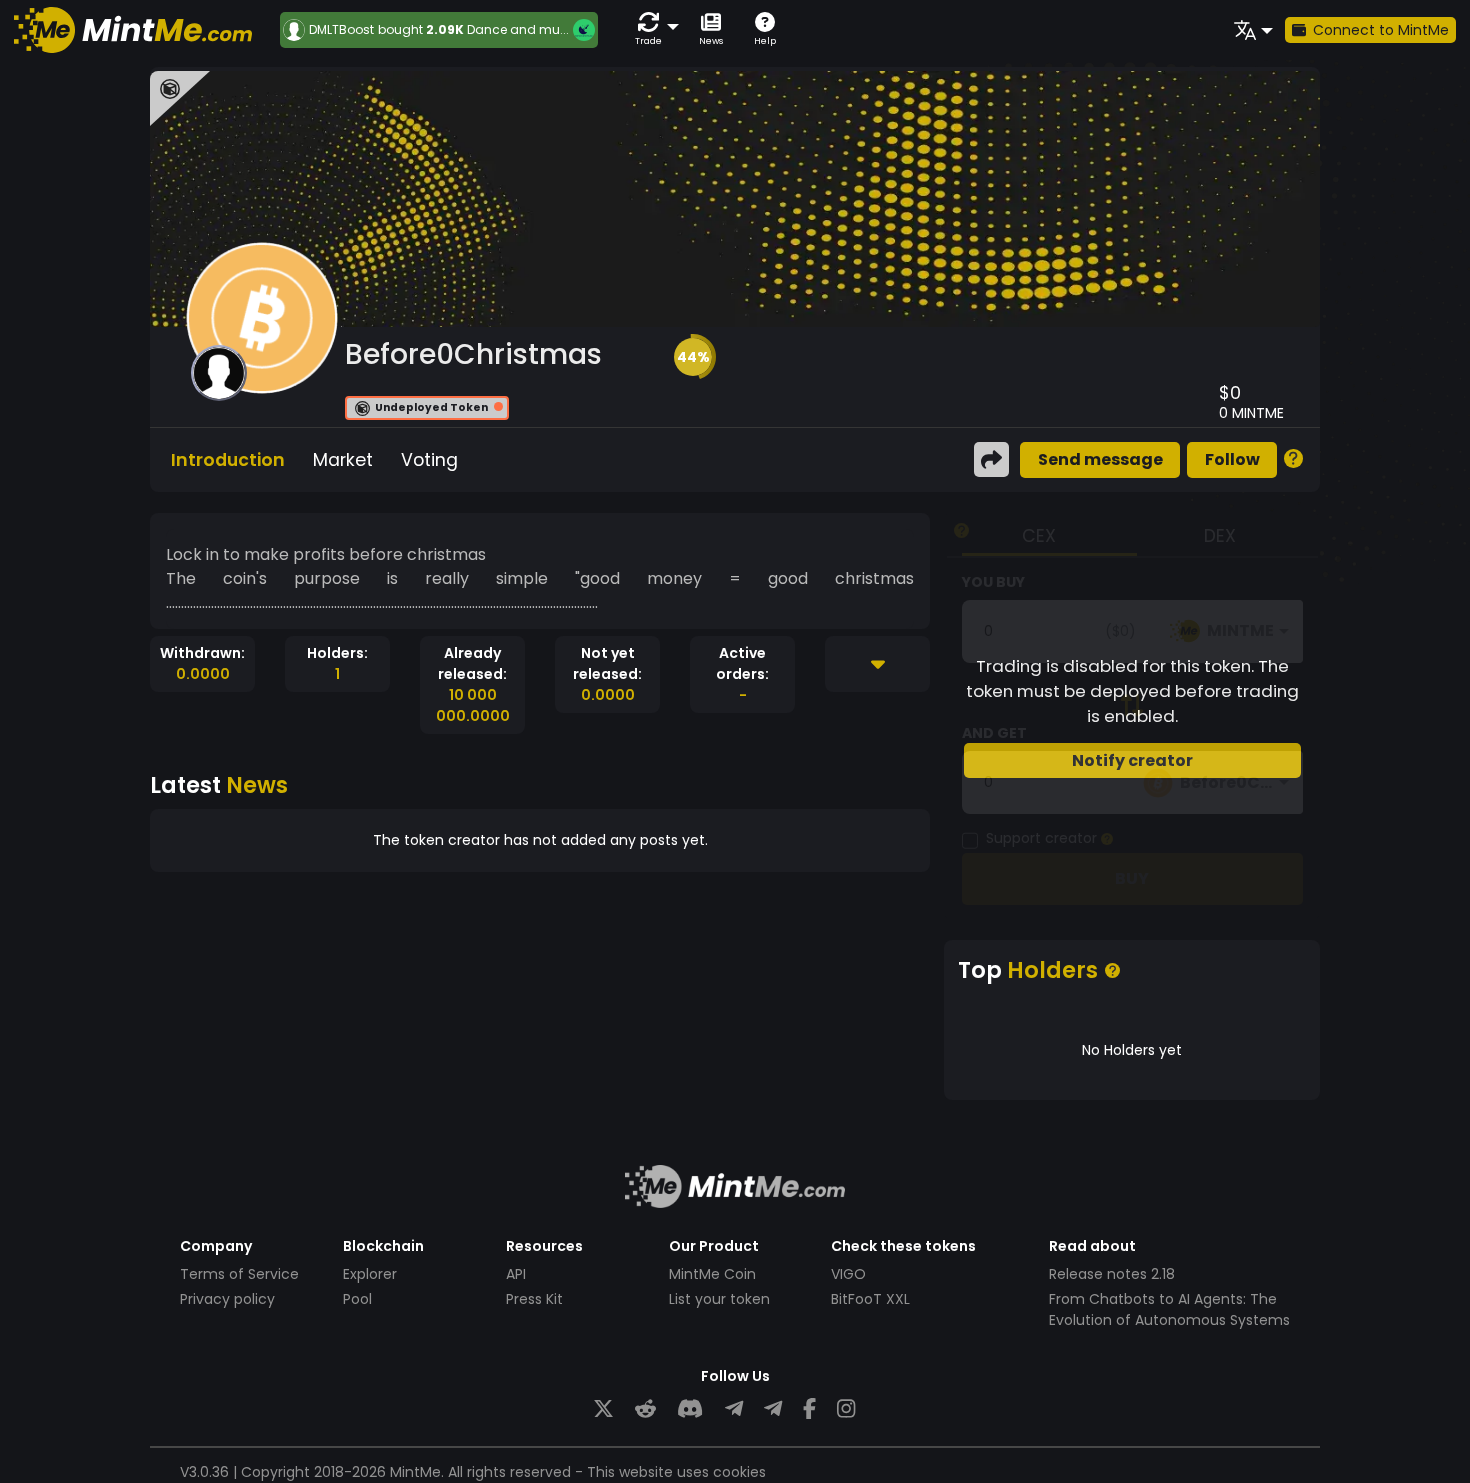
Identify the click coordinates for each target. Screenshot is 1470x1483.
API (516, 1274)
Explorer (370, 1274)
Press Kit (534, 1299)
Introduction (228, 460)
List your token (719, 1299)
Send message (1100, 459)
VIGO (848, 1274)
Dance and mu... (518, 29)
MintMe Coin (712, 1274)
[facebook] (809, 1409)
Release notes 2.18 (1112, 1274)
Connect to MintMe (1381, 30)
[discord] (690, 1409)
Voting (429, 460)
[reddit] (645, 1409)
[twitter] (603, 1409)
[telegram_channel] (773, 1409)
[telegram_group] (734, 1409)
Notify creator (1132, 760)
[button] (653, 29)
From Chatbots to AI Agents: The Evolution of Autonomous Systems (1169, 1309)
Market (343, 460)
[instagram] (846, 1409)
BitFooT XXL (870, 1299)
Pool (357, 1299)
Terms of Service (239, 1274)
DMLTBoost (341, 30)
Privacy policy (227, 1299)
